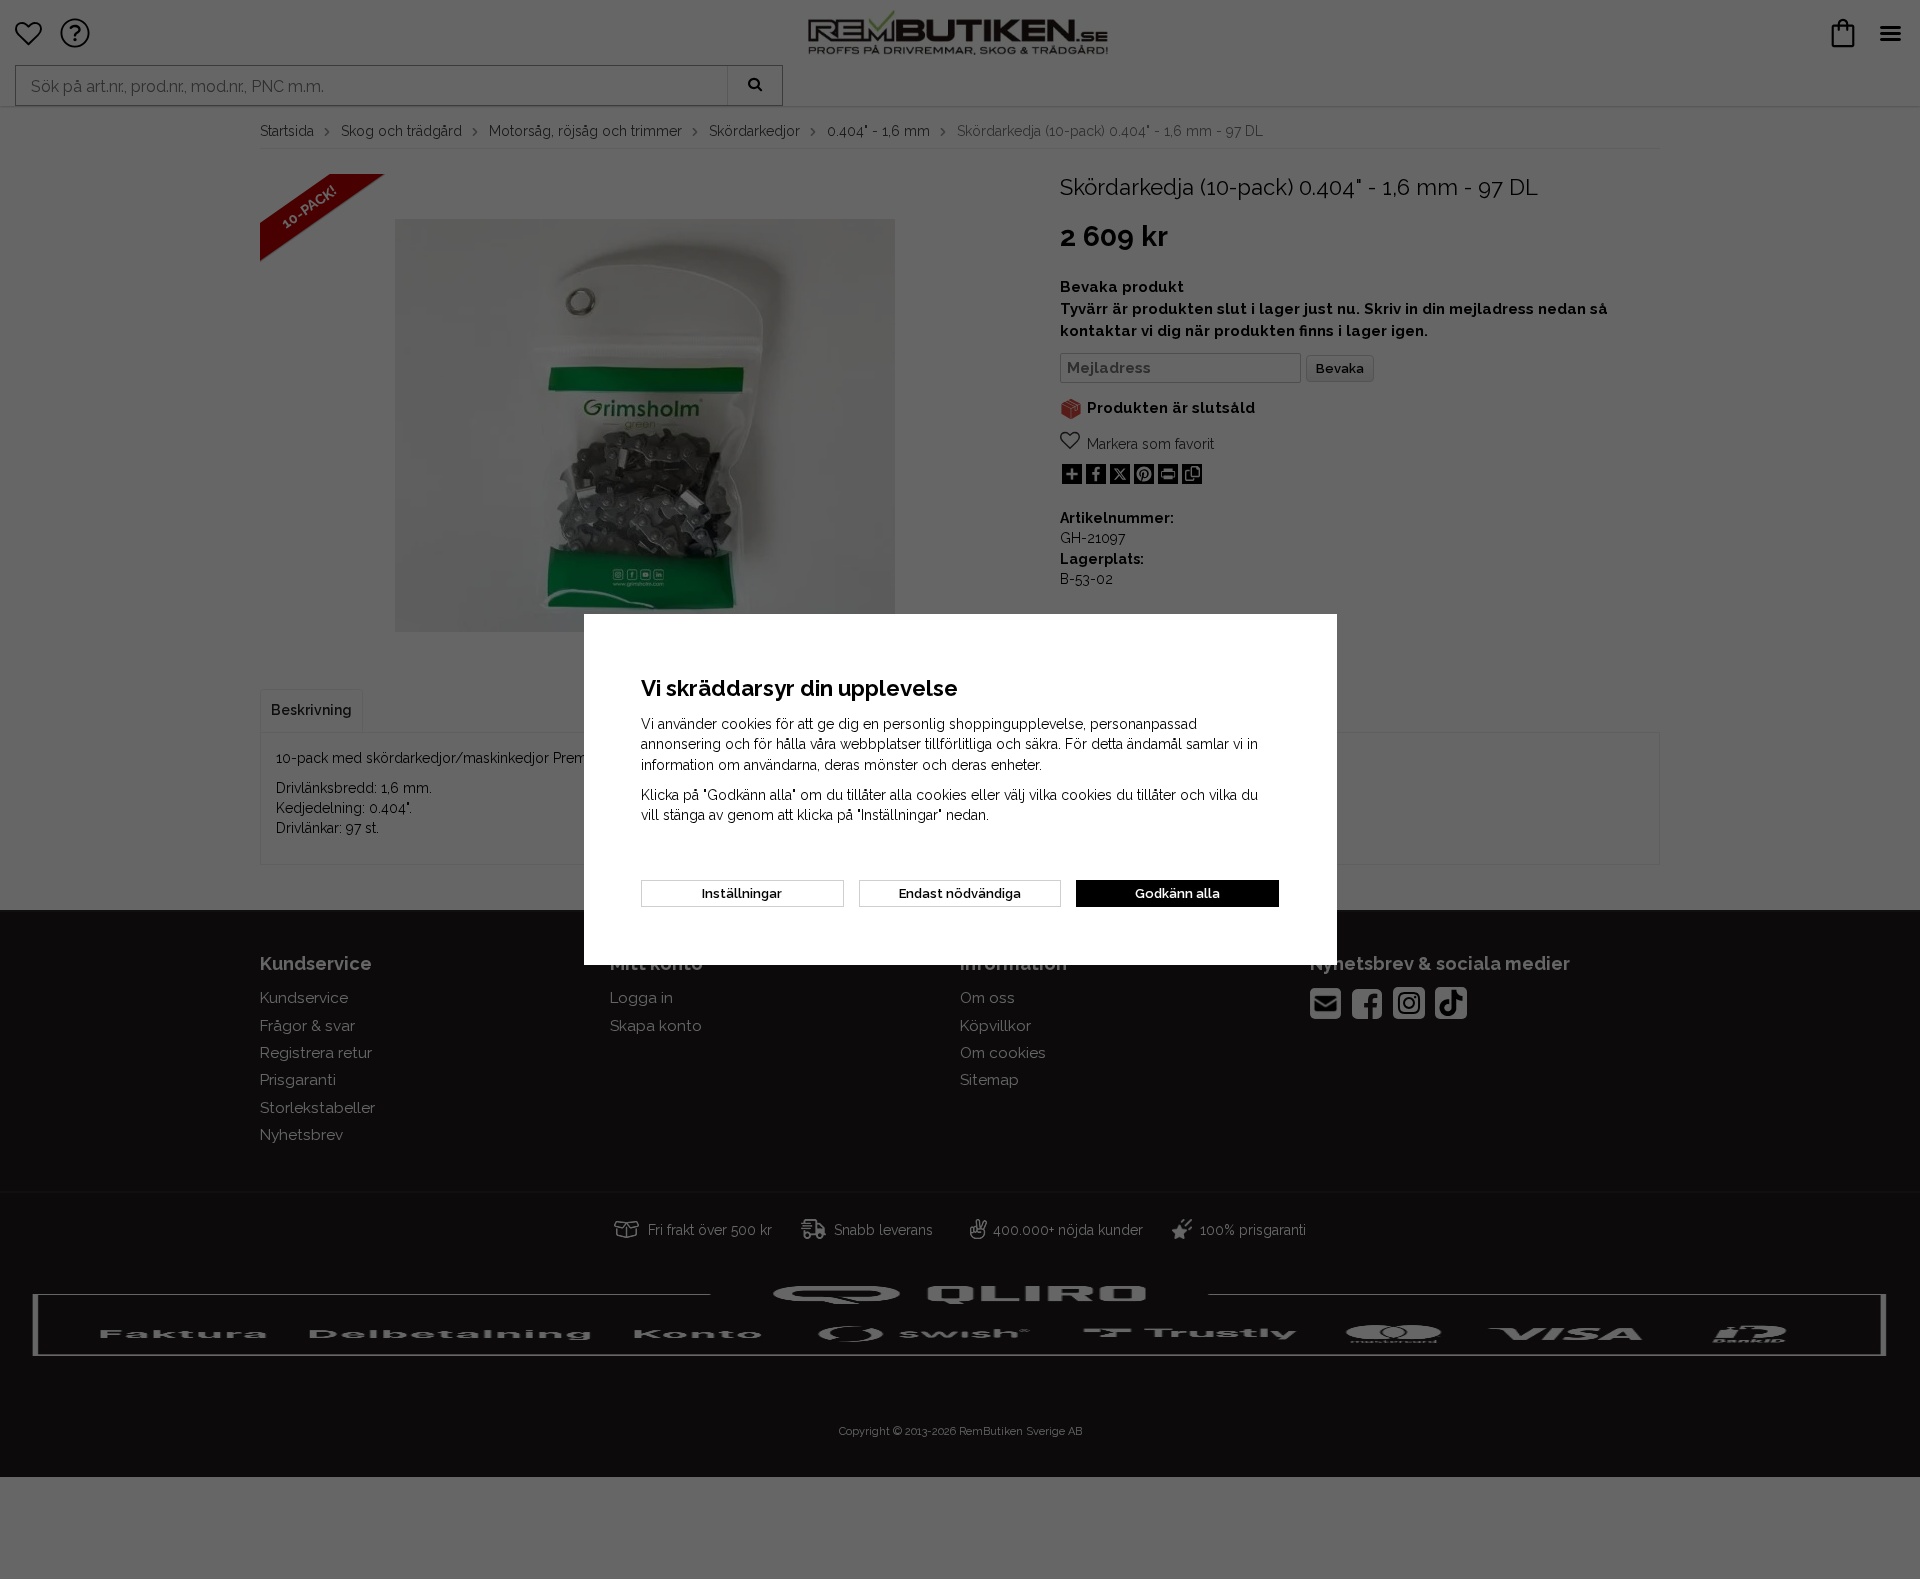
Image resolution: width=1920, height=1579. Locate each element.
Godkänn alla (1177, 893)
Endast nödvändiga (960, 893)
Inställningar (742, 893)
